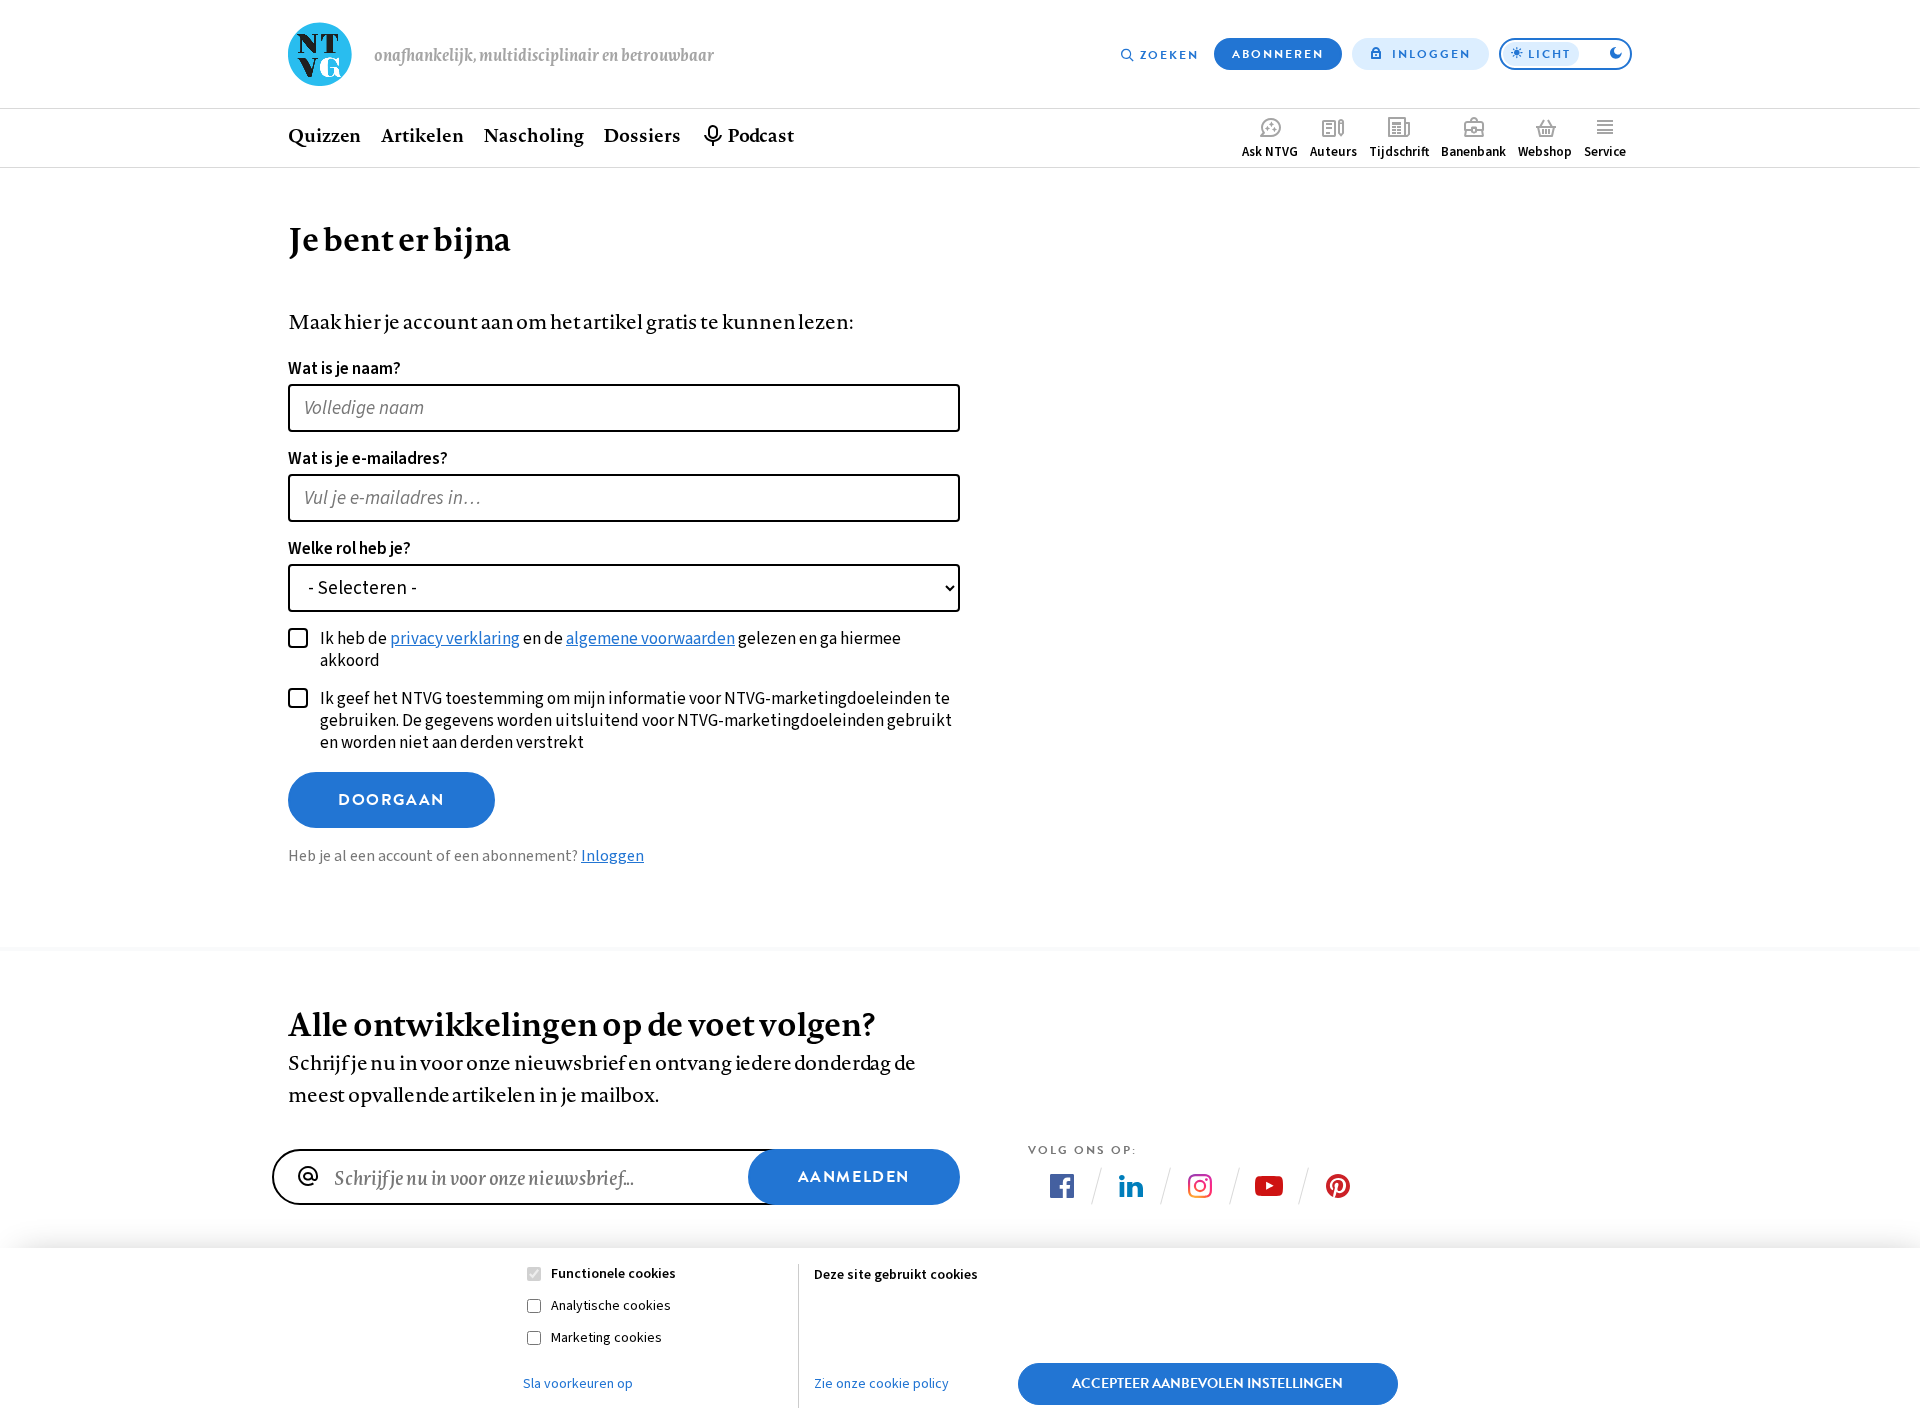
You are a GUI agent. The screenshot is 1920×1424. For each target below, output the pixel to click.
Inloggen (1431, 54)
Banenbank (1473, 152)
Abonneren (1278, 54)
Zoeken (1169, 55)
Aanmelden (854, 1177)
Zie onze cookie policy (881, 1384)
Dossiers (641, 135)
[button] (1565, 54)
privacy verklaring (455, 639)
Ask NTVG (1270, 152)
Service (1605, 152)
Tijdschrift (1399, 152)
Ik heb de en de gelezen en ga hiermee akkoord (610, 650)
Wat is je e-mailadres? (368, 459)
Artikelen (422, 135)
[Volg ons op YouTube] (1269, 1186)
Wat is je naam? (344, 369)
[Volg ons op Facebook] (1062, 1186)
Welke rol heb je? (349, 549)
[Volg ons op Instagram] (1200, 1186)
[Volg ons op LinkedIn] (1131, 1186)
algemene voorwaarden (650, 639)
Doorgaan (391, 800)
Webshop (1545, 152)
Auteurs (1333, 152)
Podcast (760, 135)
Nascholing (533, 135)
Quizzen (324, 135)
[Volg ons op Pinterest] (1338, 1186)
